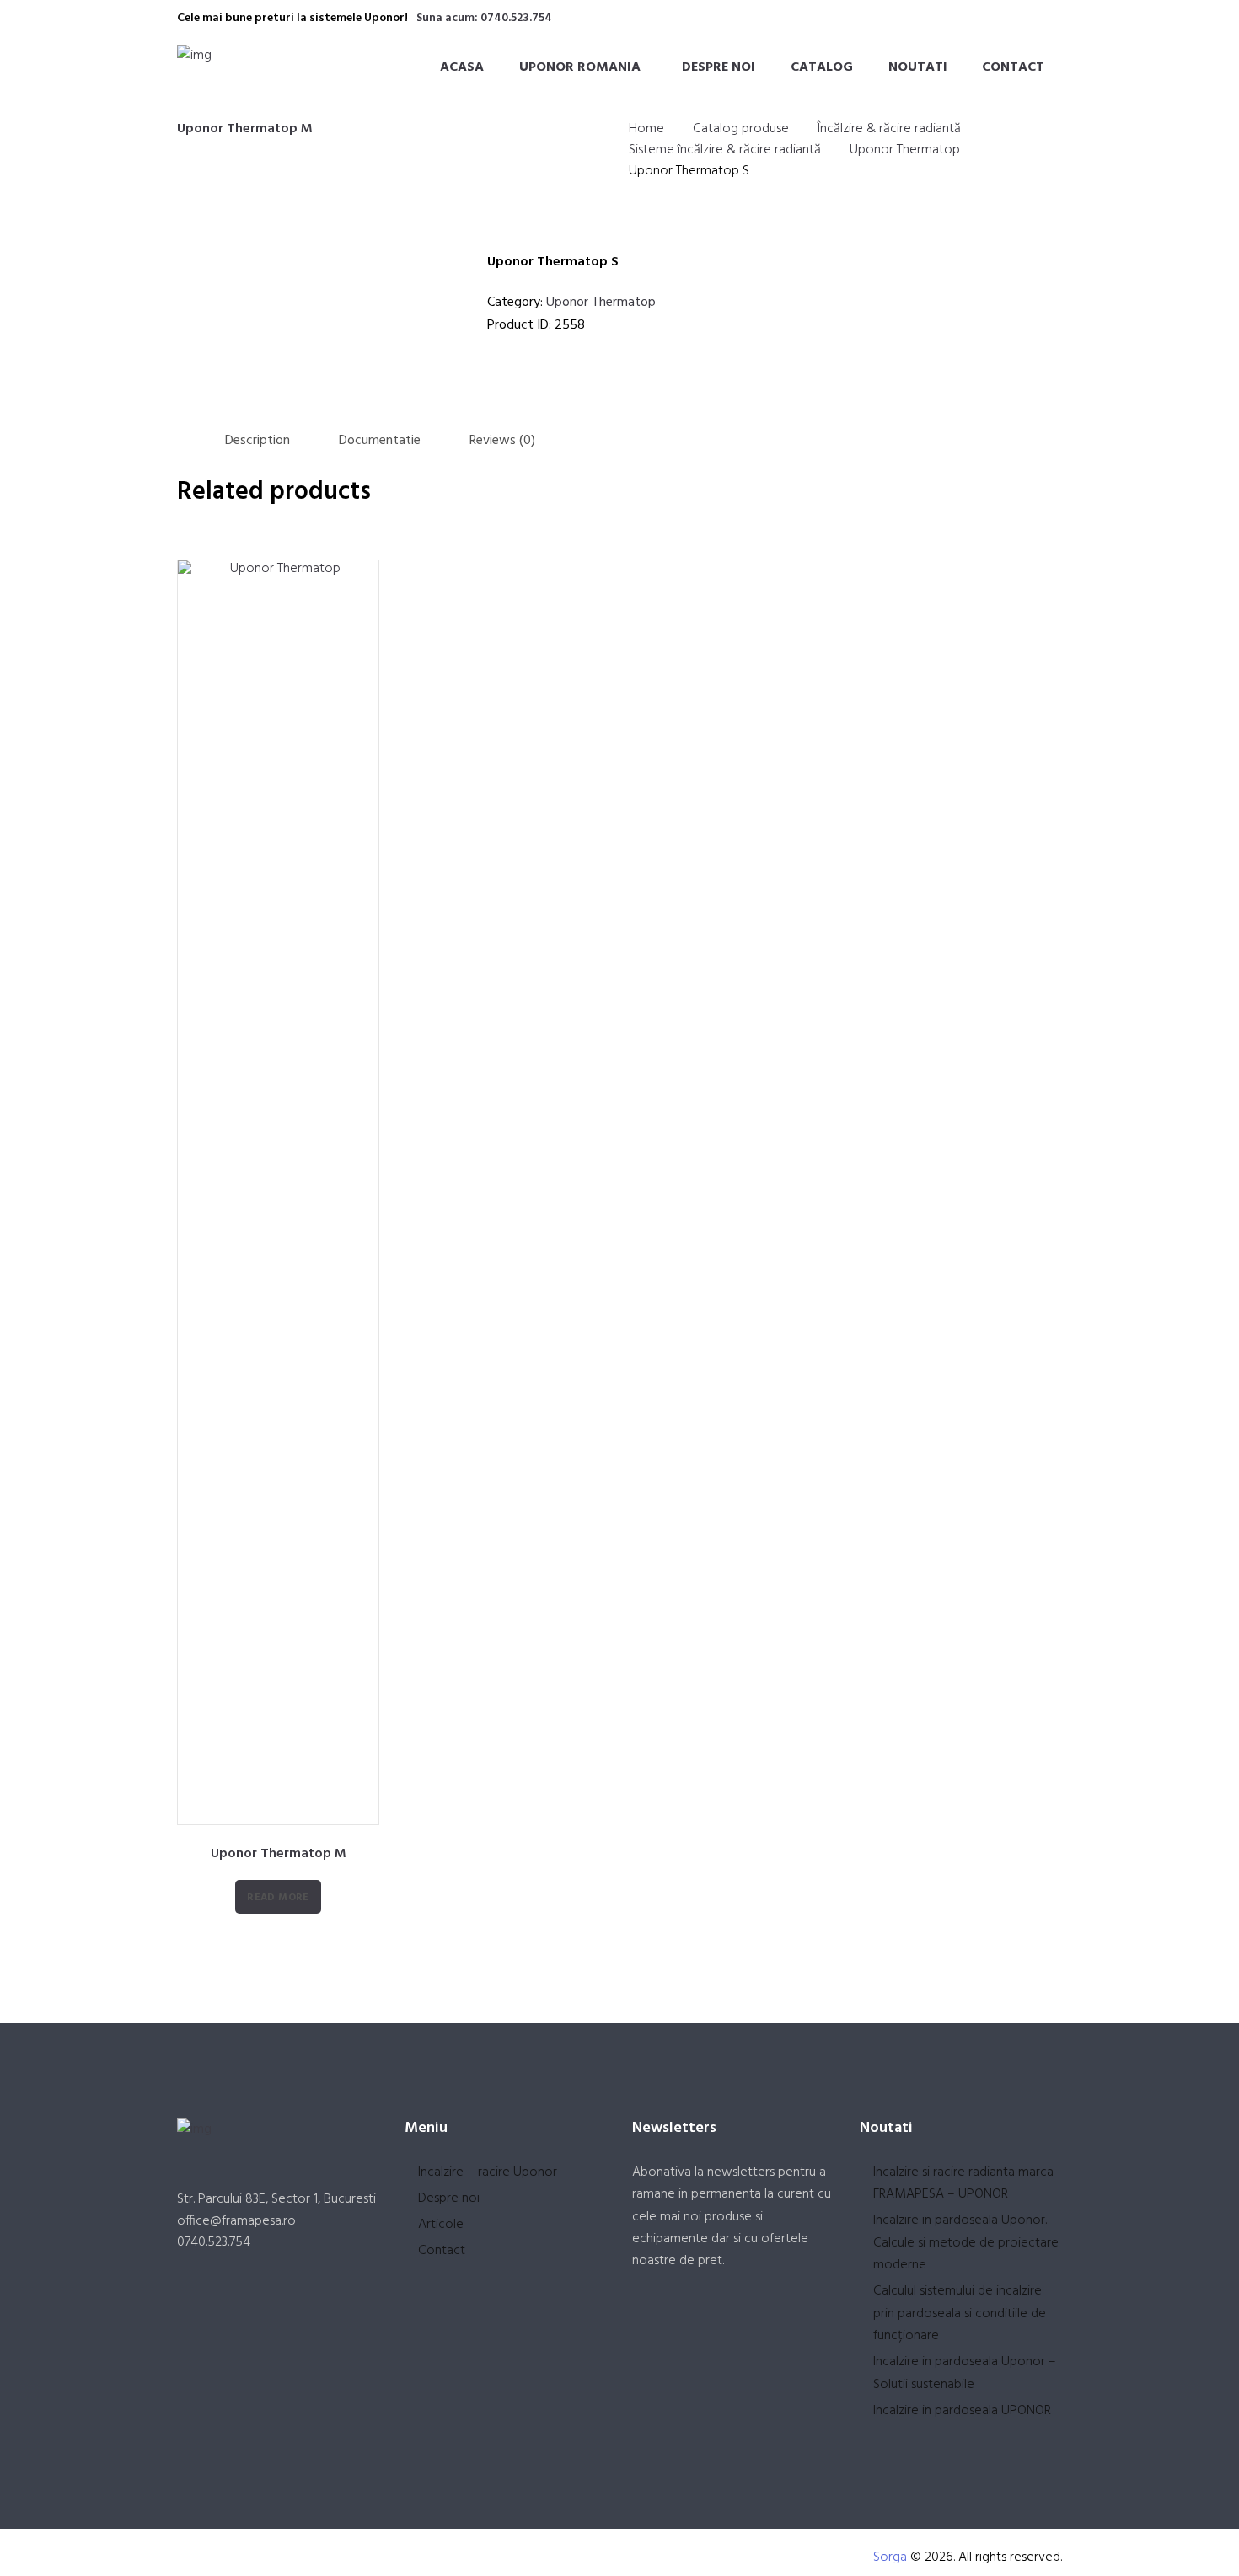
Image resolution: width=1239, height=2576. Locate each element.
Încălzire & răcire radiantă (889, 129)
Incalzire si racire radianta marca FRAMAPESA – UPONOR (963, 2183)
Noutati (918, 67)
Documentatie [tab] (380, 441)
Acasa (462, 67)
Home (646, 129)
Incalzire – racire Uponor (488, 2172)
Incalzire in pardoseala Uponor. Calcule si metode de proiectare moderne (966, 2243)
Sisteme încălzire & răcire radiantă (725, 150)
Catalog (822, 67)
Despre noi (719, 67)
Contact (1013, 67)
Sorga (890, 2557)
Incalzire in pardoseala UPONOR (962, 2411)
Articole (441, 2225)
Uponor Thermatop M (245, 129)
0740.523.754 (214, 2242)
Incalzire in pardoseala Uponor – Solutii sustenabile (965, 2373)
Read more (278, 1898)
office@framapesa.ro (236, 2221)
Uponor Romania (580, 67)
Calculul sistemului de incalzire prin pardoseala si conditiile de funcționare (960, 2314)
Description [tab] (257, 441)
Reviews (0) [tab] (502, 441)
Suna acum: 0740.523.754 (484, 18)
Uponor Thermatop (905, 150)
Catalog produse (741, 129)
